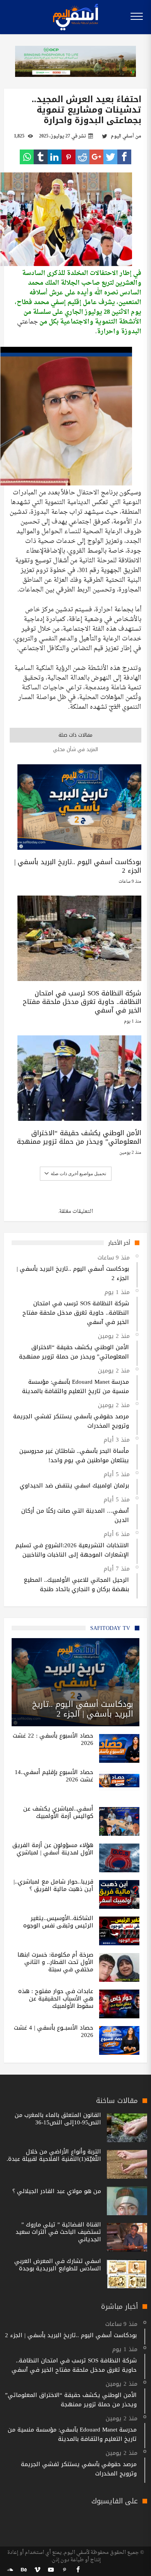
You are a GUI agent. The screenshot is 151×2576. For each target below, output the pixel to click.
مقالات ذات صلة (75, 735)
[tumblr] (41, 157)
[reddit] (82, 157)
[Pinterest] (64, 2570)
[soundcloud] (10, 2570)
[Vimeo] (37, 2570)
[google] (96, 157)
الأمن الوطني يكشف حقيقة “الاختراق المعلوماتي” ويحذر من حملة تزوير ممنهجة (79, 1137)
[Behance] (24, 2570)
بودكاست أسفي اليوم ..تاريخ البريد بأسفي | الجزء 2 (78, 866)
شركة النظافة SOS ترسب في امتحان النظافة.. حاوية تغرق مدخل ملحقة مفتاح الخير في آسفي (82, 1002)
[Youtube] (51, 2570)
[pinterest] (69, 157)
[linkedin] (55, 157)
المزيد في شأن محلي (75, 749)
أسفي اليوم (122, 136)
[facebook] (124, 157)
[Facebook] (78, 2570)
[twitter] (110, 157)
